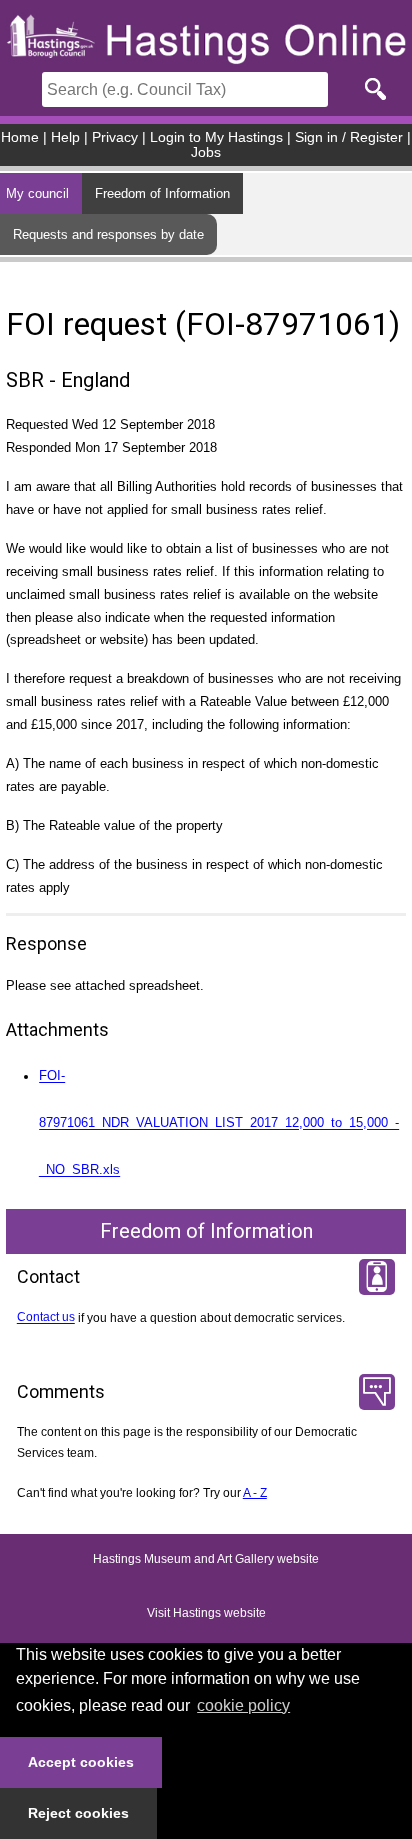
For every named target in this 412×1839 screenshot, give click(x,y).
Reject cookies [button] (78, 1813)
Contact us (46, 1318)
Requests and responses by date (108, 234)
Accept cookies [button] (81, 1762)
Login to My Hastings (216, 137)
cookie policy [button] (243, 1705)
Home (20, 137)
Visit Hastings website (206, 1614)
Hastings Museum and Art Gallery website (206, 1560)
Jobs (206, 152)
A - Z (255, 1493)
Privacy (115, 137)
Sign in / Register (349, 137)
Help (65, 137)
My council (37, 193)
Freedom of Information (162, 193)
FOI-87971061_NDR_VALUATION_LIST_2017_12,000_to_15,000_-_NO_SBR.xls (219, 1123)
